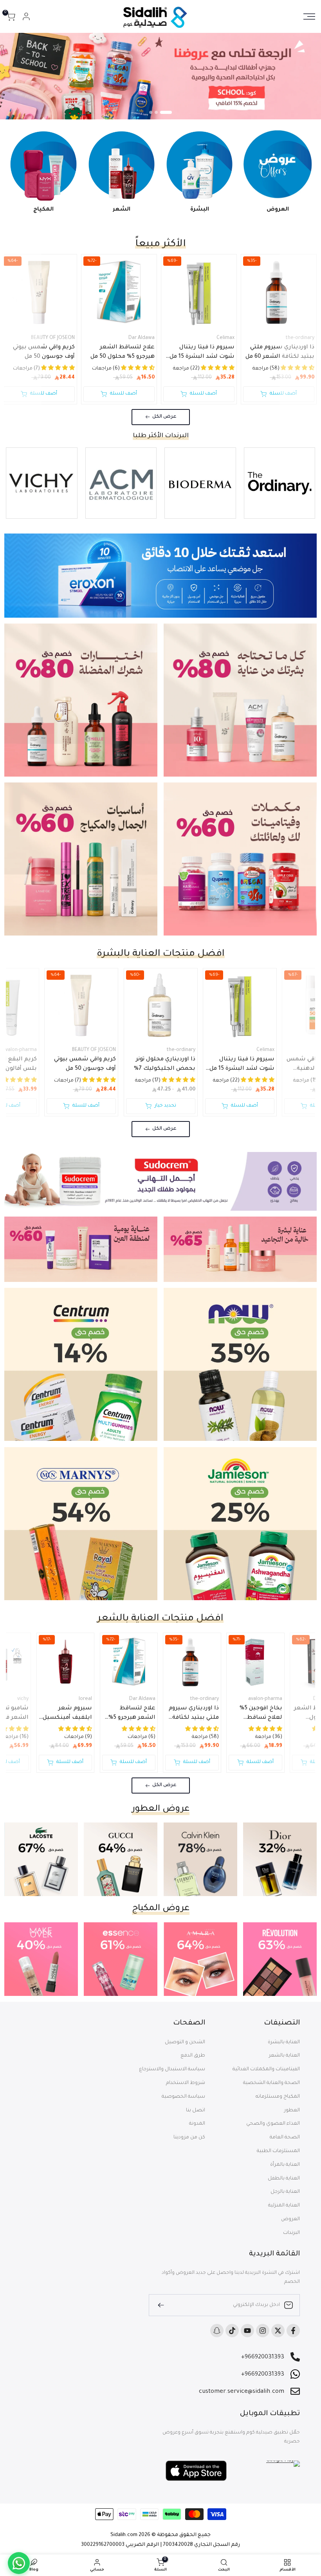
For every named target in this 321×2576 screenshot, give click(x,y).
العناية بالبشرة (284, 2042)
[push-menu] (309, 16)
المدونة (197, 2124)
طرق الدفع (193, 2056)
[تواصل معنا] (19, 2563)
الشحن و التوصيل (185, 2042)
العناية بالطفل (284, 2179)
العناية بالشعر (284, 2056)
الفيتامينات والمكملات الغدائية (266, 2069)
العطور (292, 2111)
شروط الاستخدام (186, 2083)
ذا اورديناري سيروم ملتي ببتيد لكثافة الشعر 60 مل (280, 352)
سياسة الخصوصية (183, 2097)
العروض (290, 2219)
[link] (160, 76)
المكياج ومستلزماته (278, 2097)
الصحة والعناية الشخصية (271, 2083)
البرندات (291, 2233)
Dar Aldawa (142, 338)
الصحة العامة (285, 2138)
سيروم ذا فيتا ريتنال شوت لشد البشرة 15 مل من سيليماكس (202, 353)
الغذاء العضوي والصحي (273, 2124)
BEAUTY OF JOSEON (53, 338)
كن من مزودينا (189, 2138)
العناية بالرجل (285, 2192)
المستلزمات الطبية (278, 2151)
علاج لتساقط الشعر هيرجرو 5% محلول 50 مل (123, 352)
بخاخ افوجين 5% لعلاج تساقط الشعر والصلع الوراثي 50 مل (261, 1714)
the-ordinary (300, 338)
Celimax (225, 338)
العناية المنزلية (284, 2206)
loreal (85, 1699)
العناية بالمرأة (285, 2165)
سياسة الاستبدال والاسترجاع (172, 2069)
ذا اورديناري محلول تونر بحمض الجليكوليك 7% (165, 1064)
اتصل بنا (196, 2111)
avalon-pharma (265, 1699)
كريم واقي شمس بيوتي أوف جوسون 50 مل (44, 352)
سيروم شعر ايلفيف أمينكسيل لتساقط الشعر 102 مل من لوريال (66, 1714)
